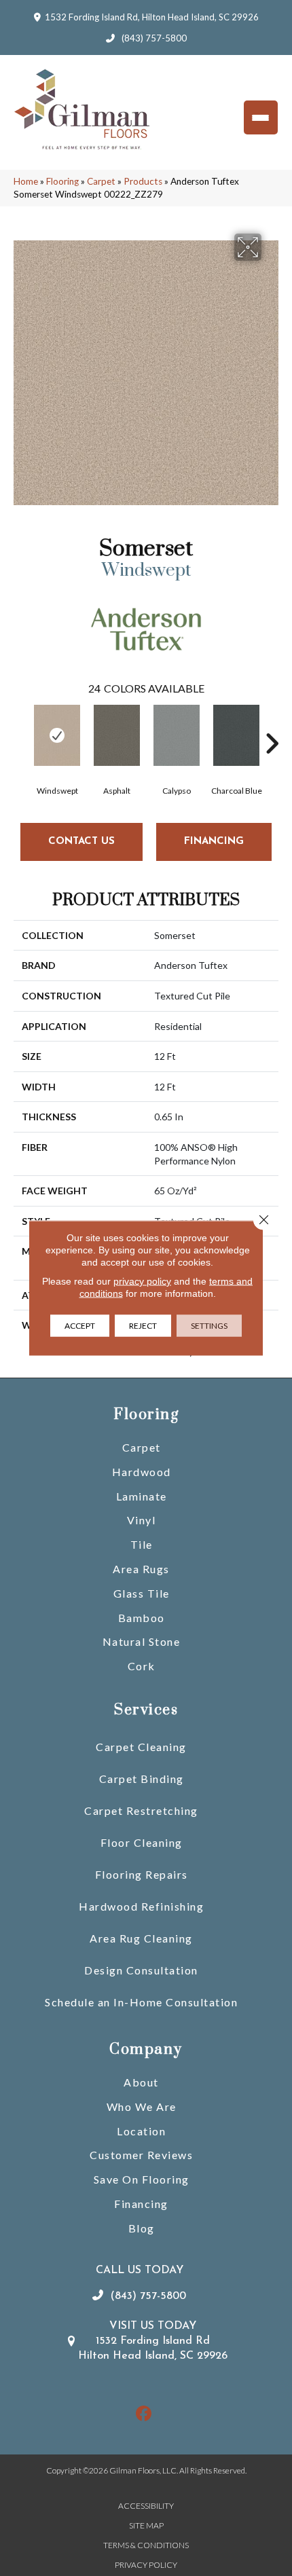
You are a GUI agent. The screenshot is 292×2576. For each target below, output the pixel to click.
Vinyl (142, 1520)
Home (26, 181)
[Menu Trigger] (261, 117)
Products (143, 181)
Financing (141, 2204)
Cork (142, 1666)
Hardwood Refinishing (141, 1906)
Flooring (62, 181)
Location (141, 2131)
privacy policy (142, 1281)
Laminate (142, 1496)
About (141, 2082)
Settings (209, 1326)
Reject (143, 1326)
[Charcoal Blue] (236, 735)
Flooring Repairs (142, 1874)
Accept (80, 1326)
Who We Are (142, 2106)
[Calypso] (177, 735)
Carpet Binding (142, 1779)
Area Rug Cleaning (141, 1938)
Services (146, 1710)
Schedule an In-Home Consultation (141, 2002)
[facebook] (144, 2414)
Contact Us (81, 842)
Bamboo (142, 1618)
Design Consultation (141, 1970)
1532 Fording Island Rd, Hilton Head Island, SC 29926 (152, 17)
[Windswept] (57, 735)
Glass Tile (142, 1593)
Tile (142, 1544)
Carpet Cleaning (141, 1747)
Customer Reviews (141, 2155)
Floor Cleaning (142, 1842)
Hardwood (142, 1472)
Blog (142, 2228)
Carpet (101, 181)
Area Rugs (141, 1569)
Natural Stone (142, 1641)
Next (272, 723)
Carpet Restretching (141, 1810)
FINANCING (214, 842)
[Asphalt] (117, 735)
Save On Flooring (142, 2179)
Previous (20, 723)
